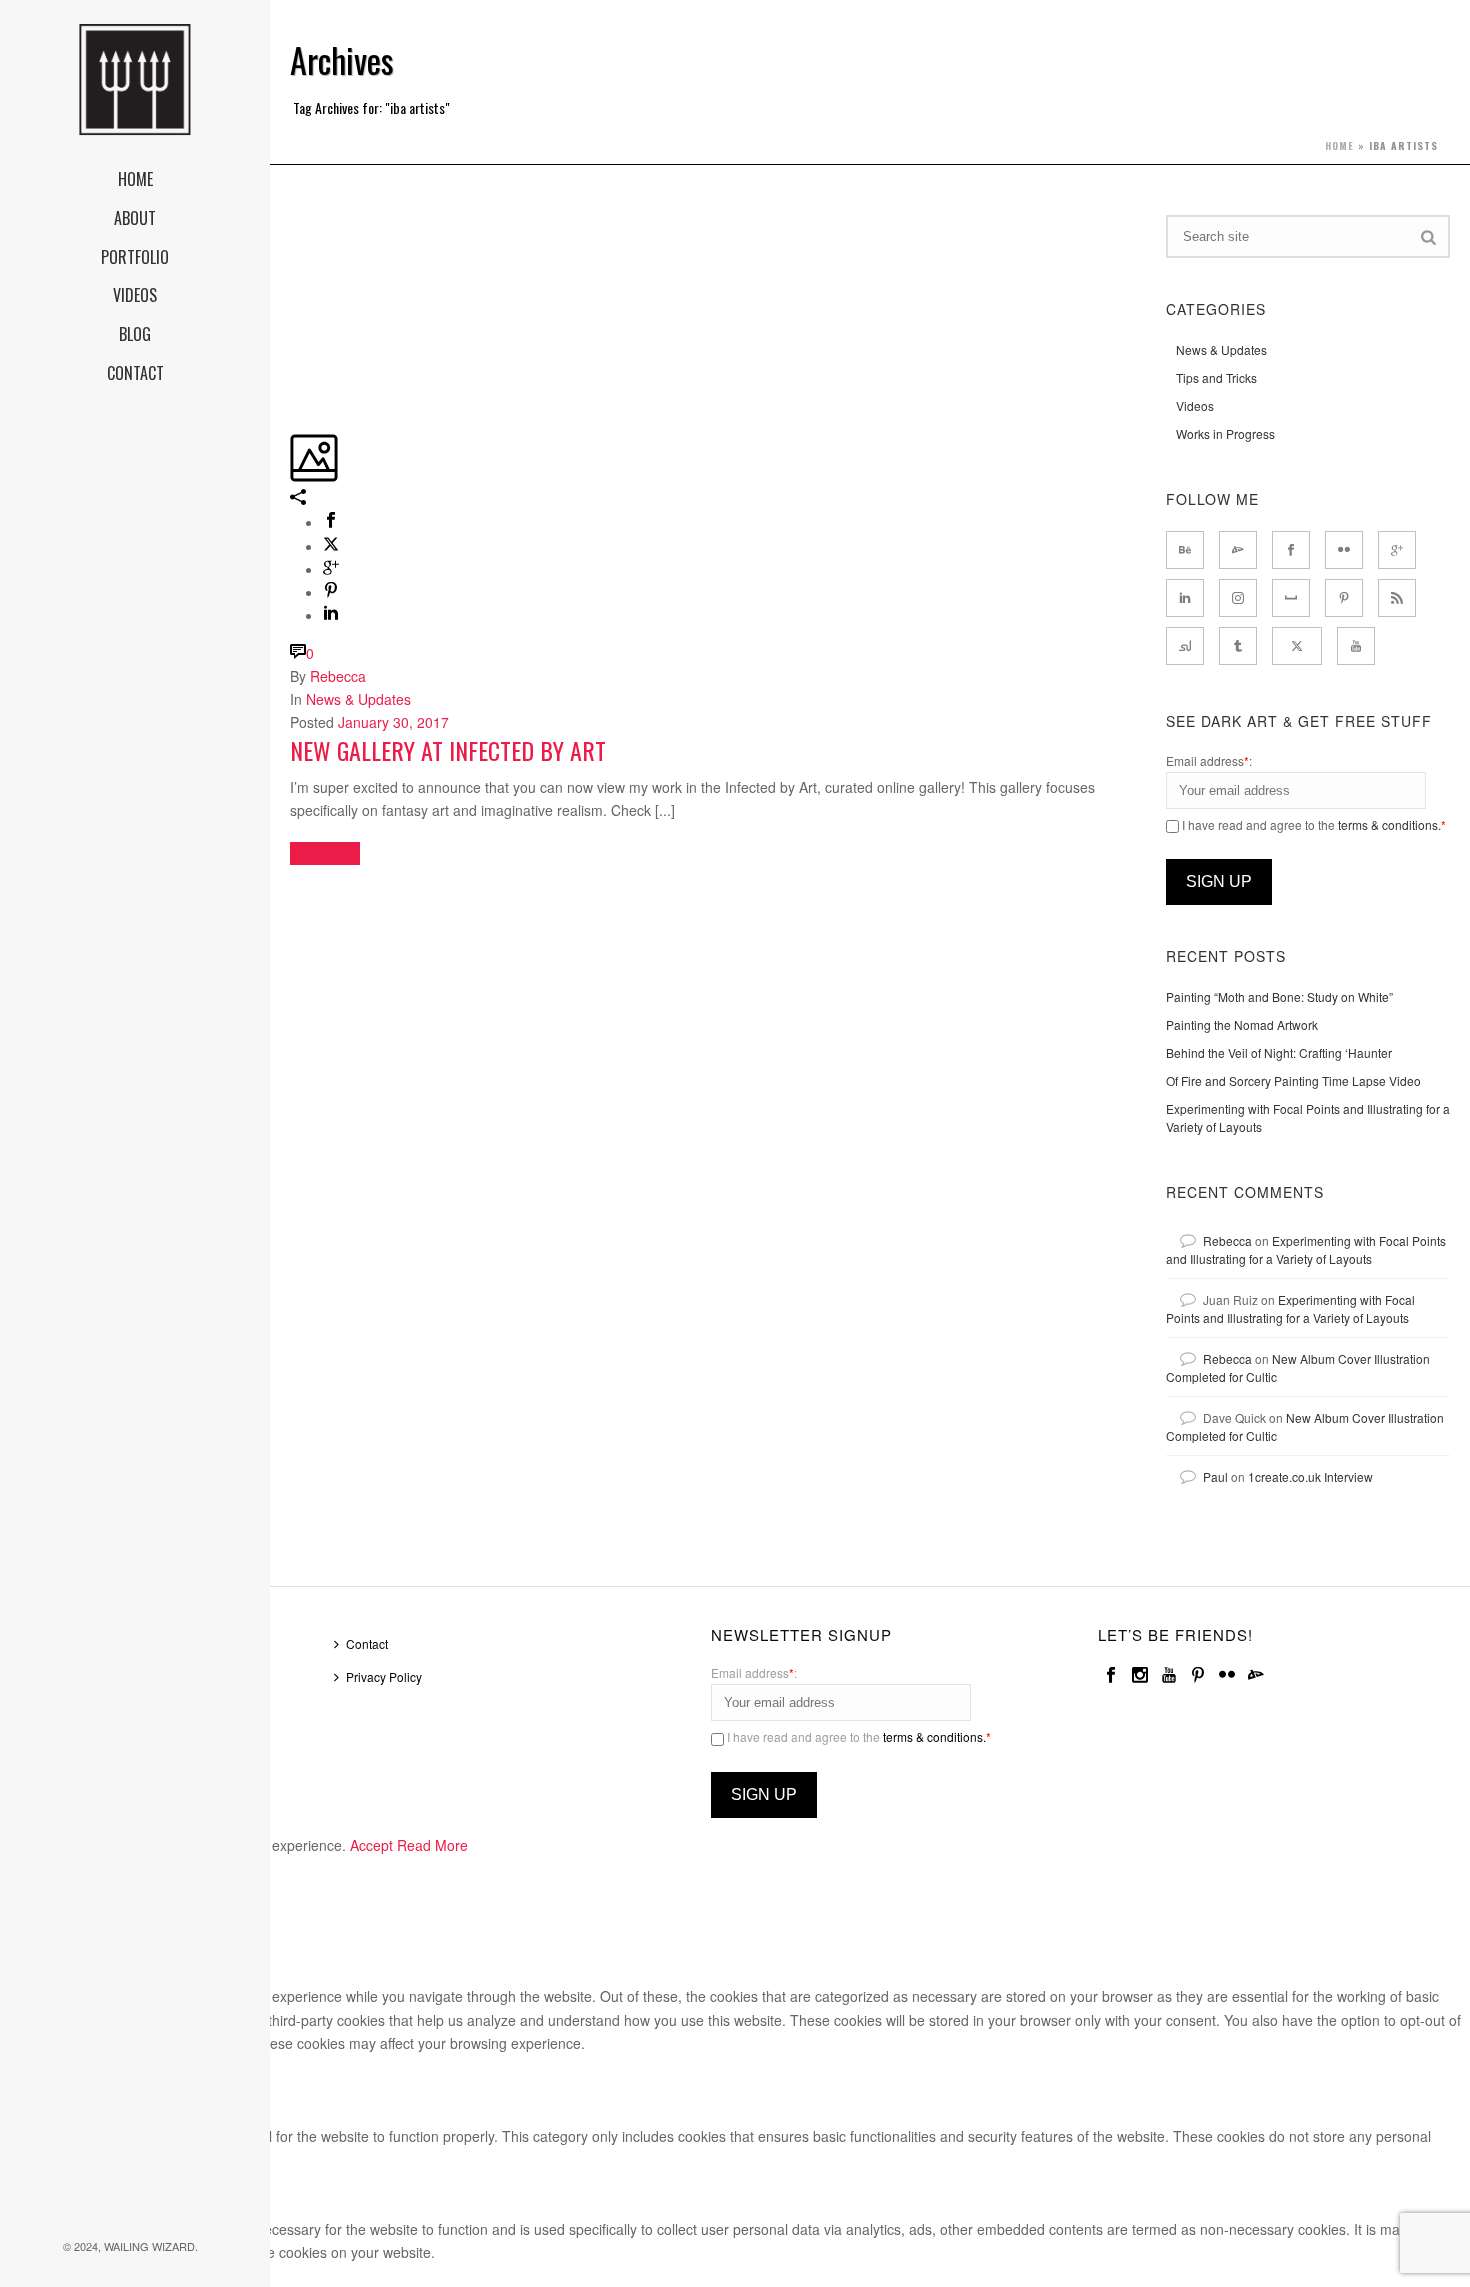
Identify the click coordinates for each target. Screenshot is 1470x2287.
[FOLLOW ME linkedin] (1185, 598)
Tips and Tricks (1216, 377)
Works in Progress (1225, 433)
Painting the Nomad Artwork (1242, 1024)
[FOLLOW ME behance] (1185, 550)
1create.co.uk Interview (1310, 1476)
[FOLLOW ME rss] (1397, 598)
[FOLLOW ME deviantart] (1238, 550)
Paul (1215, 1476)
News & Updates (358, 699)
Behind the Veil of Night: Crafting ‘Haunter (1279, 1052)
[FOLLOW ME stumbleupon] (1185, 646)
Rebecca (338, 676)
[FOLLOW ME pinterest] (1344, 598)
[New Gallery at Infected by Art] (292, 226)
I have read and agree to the (1312, 824)
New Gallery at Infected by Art (448, 750)
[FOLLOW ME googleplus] (1397, 550)
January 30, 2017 (393, 722)
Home (1339, 145)
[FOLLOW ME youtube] (1356, 646)
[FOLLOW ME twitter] (1297, 646)
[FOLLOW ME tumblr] (1238, 646)
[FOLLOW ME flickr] (1344, 550)
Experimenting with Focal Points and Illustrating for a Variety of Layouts (1308, 1117)
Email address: (1209, 760)
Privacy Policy (384, 1676)
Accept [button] (371, 1845)
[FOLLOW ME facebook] (1291, 550)
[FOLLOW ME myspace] (1291, 598)
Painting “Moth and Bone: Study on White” (1279, 996)
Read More (432, 1845)
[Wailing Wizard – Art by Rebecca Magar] (135, 80)
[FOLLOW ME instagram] (1238, 598)
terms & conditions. (1389, 824)
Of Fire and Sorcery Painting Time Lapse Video (1293, 1080)
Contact (367, 1643)
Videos (1195, 405)
